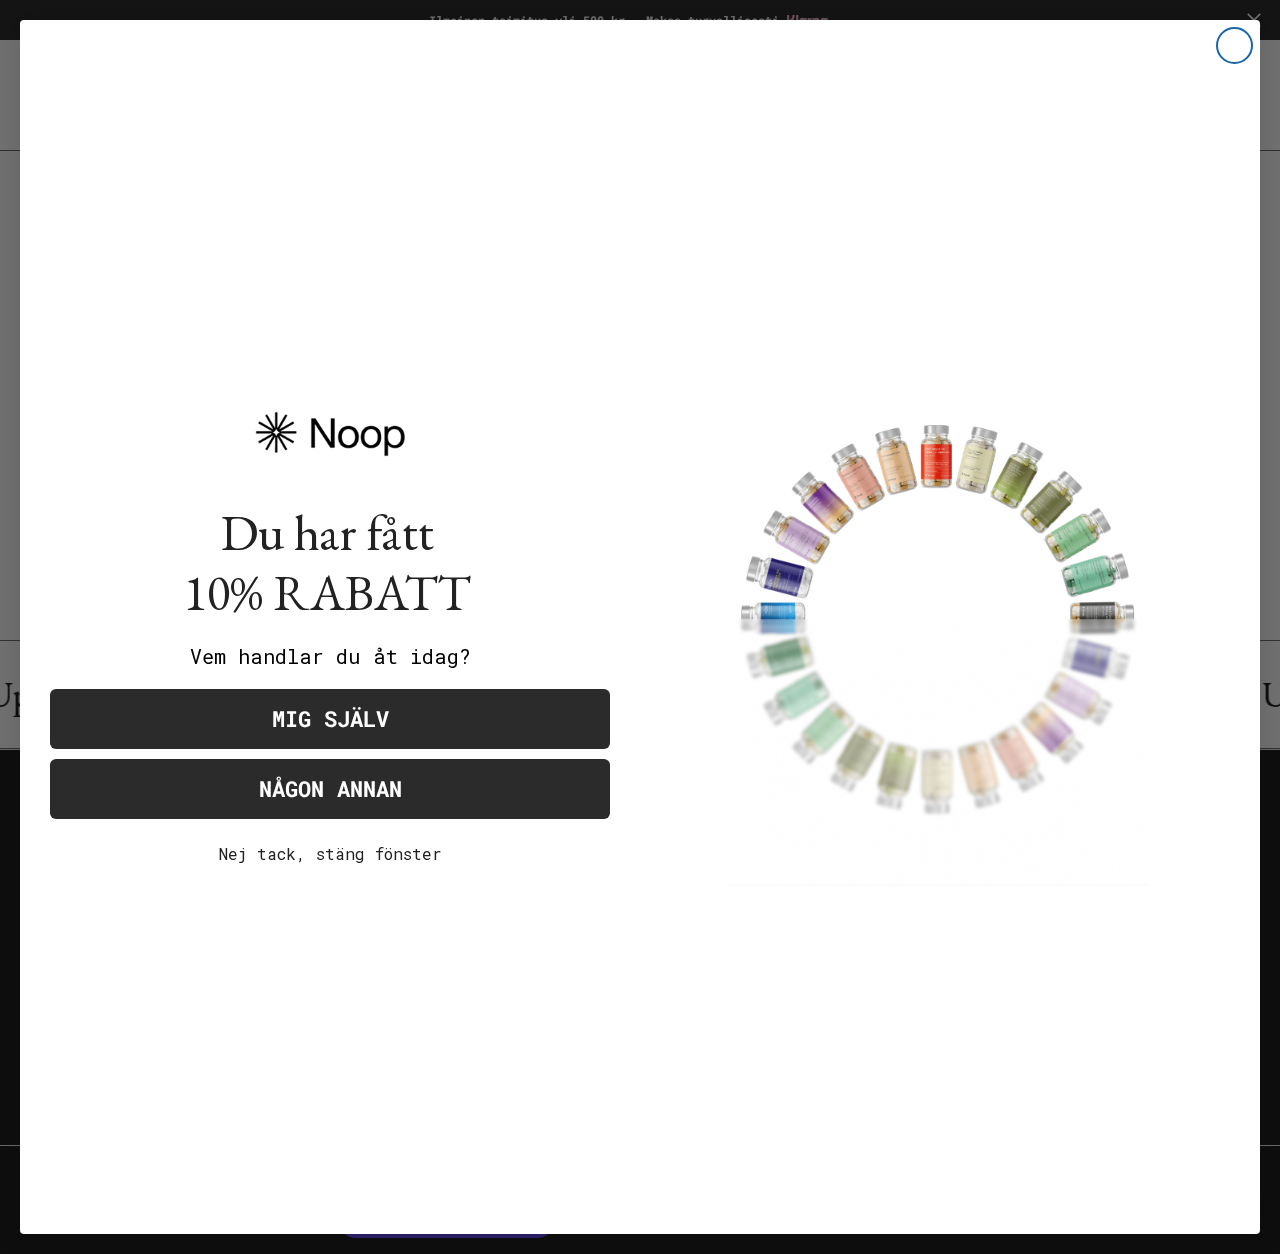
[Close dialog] (1234, 45)
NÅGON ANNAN (330, 788)
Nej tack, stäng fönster (330, 853)
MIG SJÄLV (330, 718)
